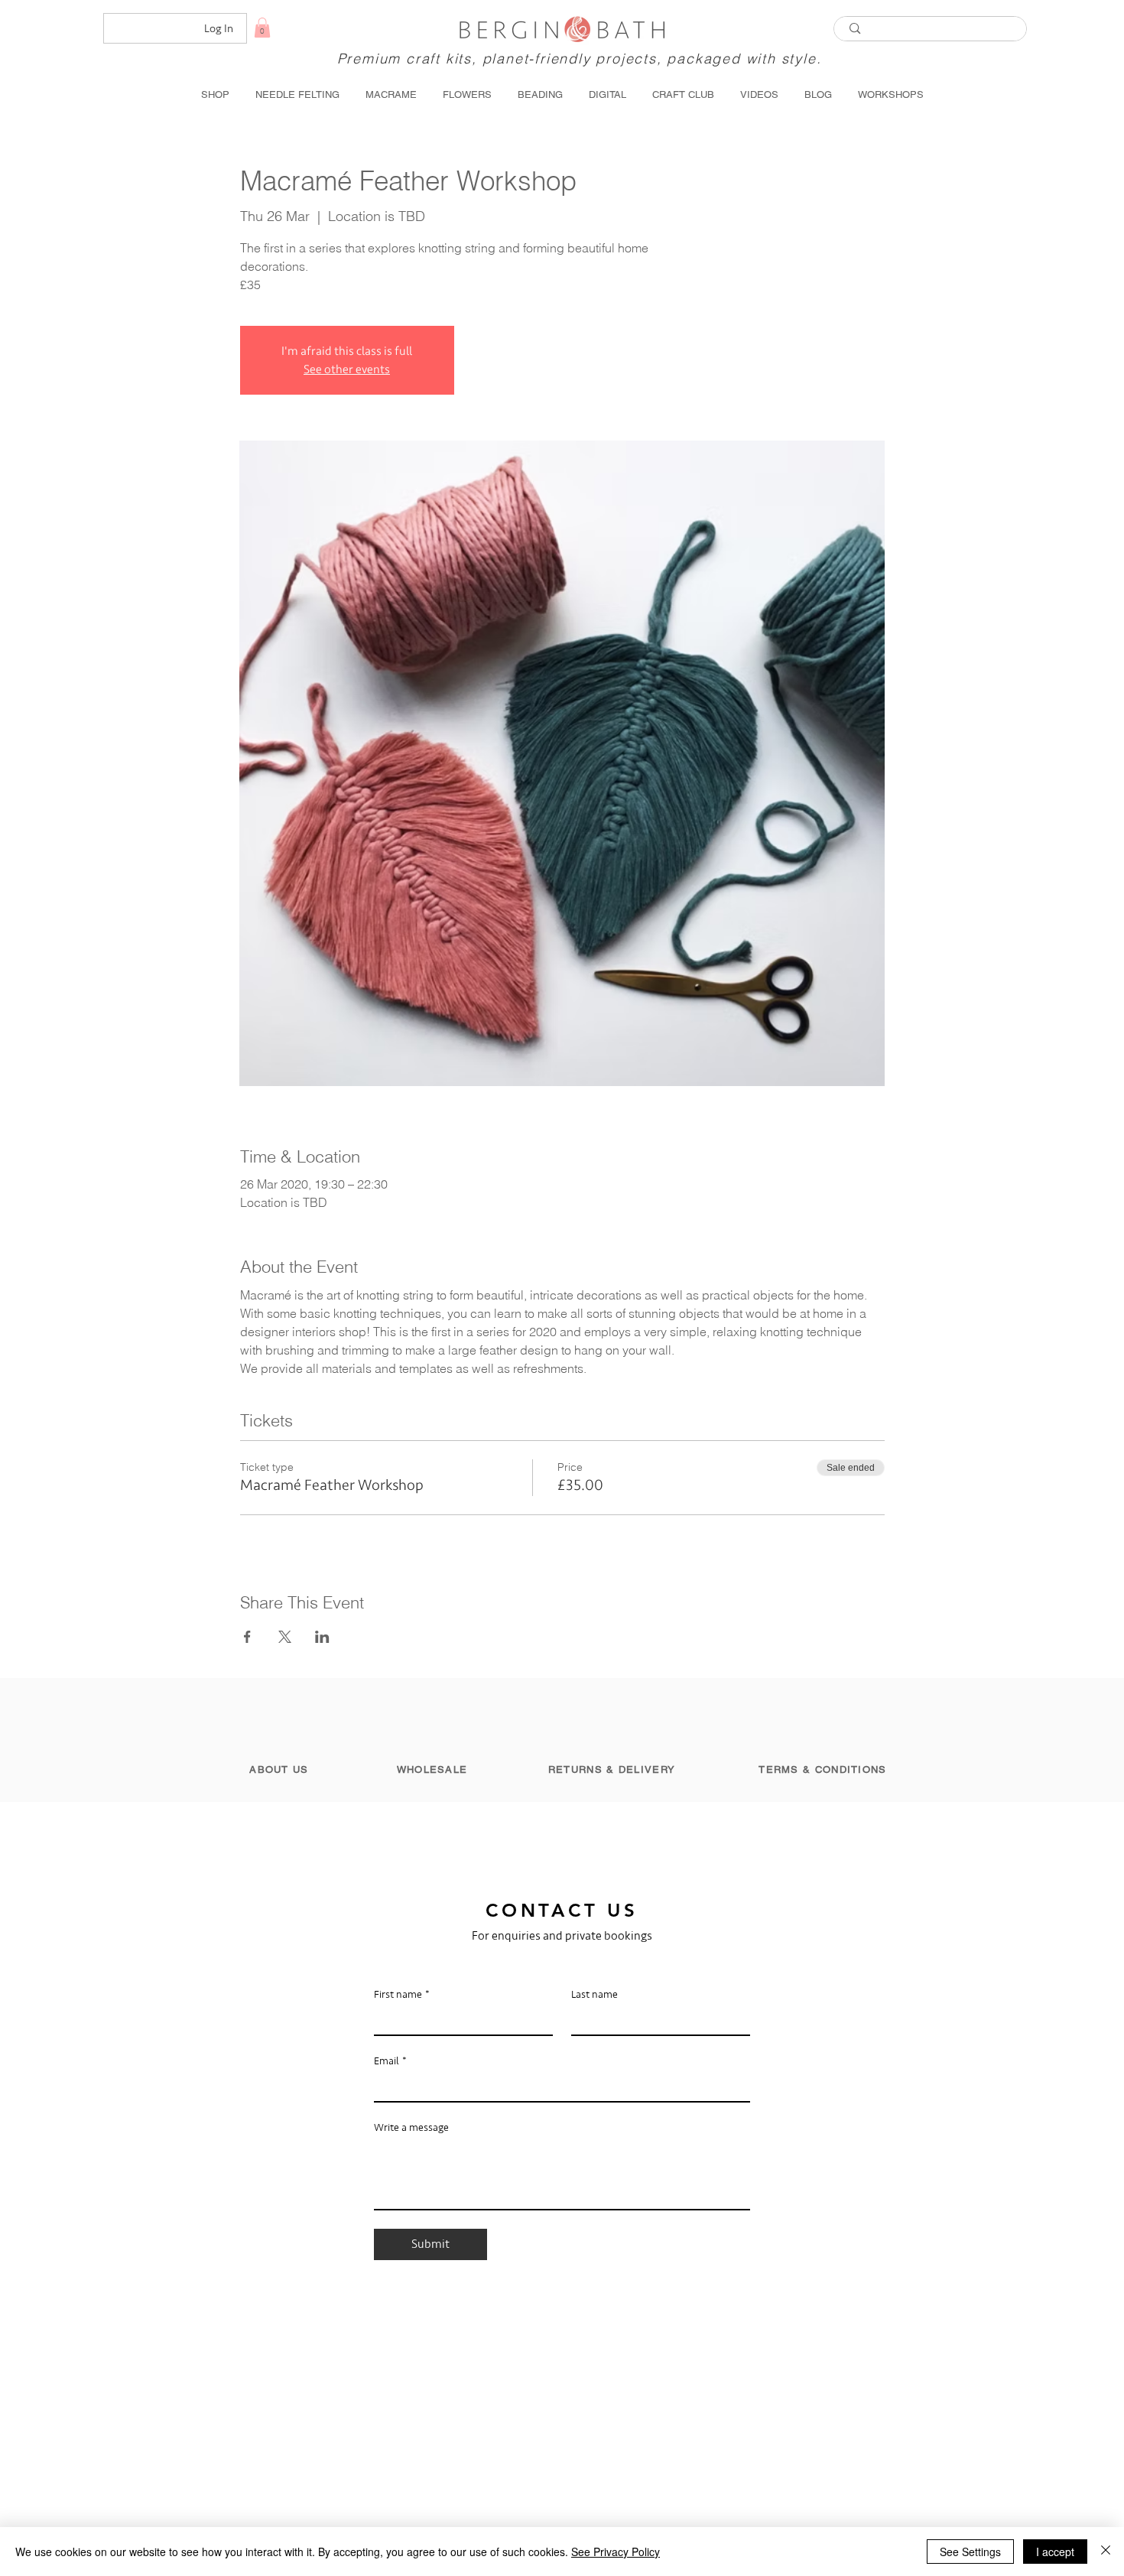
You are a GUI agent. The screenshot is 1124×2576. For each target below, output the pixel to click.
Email (390, 2061)
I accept (1055, 2552)
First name (402, 1994)
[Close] (1106, 2552)
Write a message (411, 2127)
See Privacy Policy (616, 2552)
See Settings (970, 2552)
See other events (347, 369)
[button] (262, 28)
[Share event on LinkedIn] (322, 1637)
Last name (594, 1994)
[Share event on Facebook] (247, 1637)
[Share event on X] (285, 1637)
